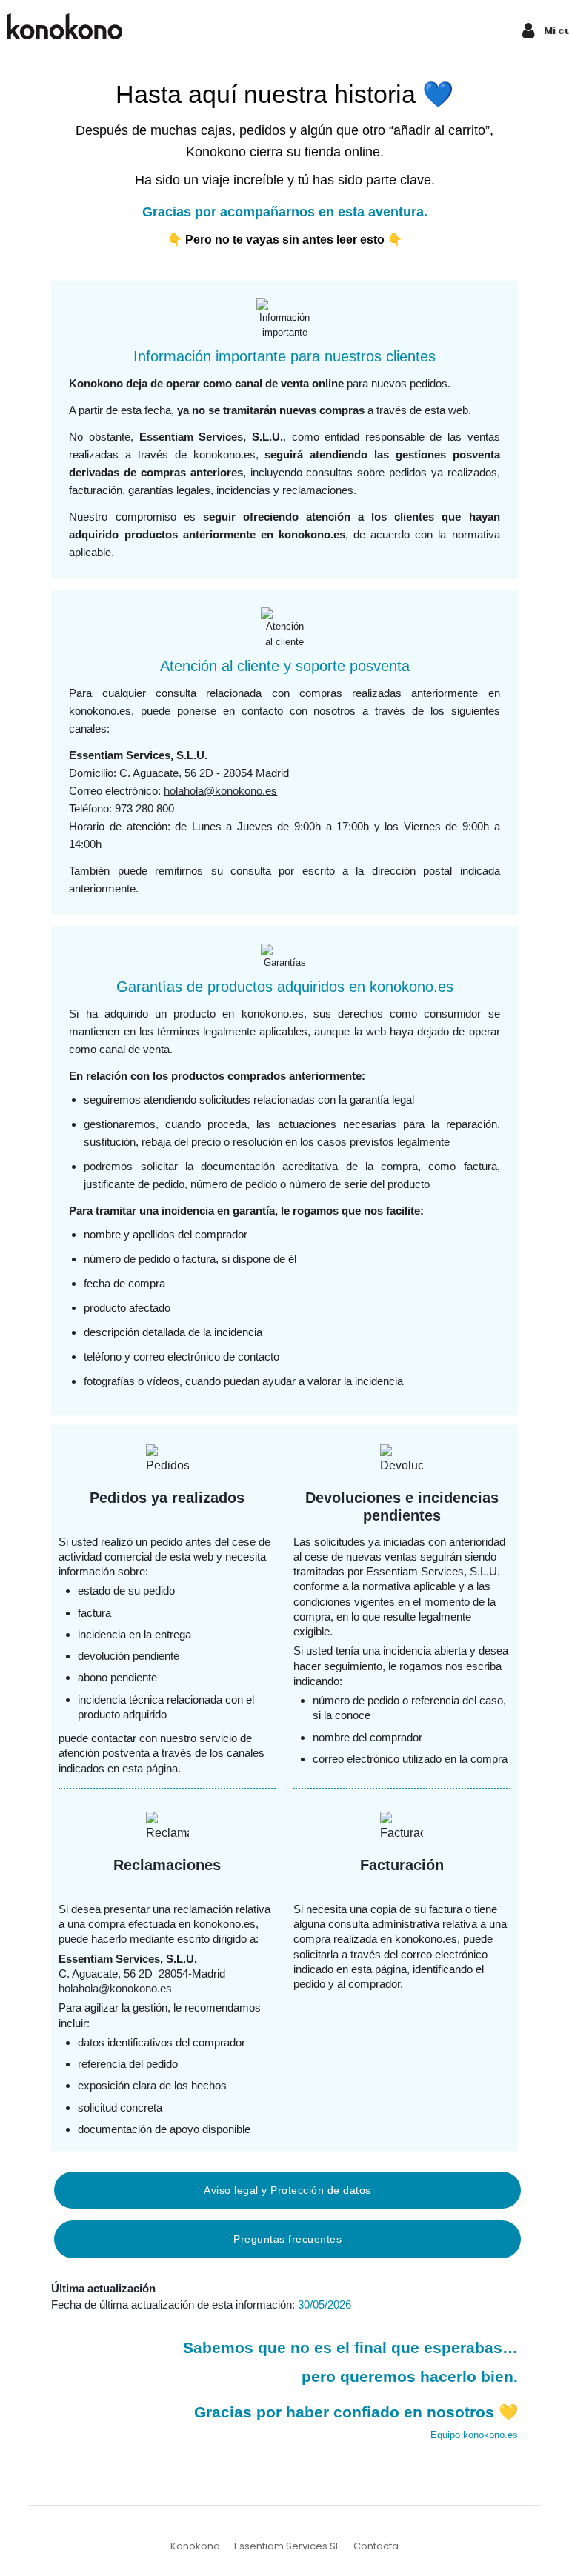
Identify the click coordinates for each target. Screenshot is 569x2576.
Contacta (376, 2546)
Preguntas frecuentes (287, 2239)
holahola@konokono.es (220, 791)
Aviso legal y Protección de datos (287, 2190)
